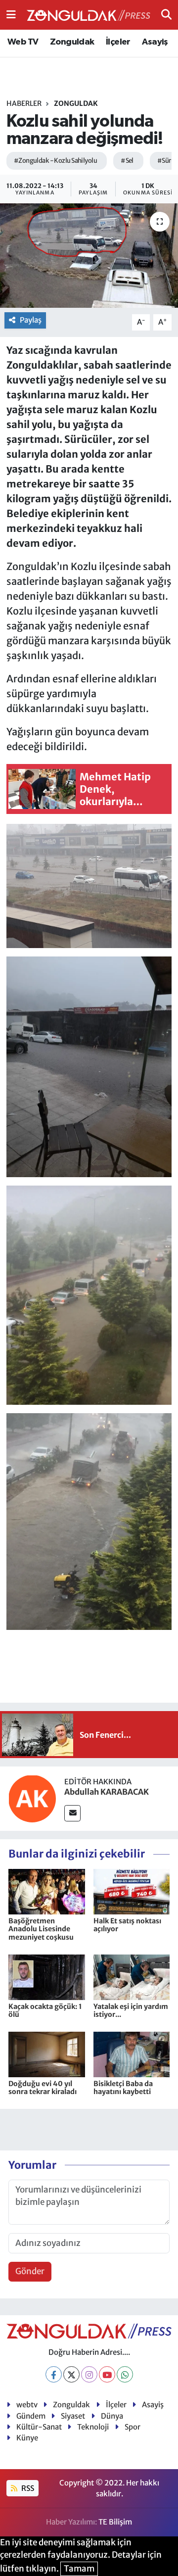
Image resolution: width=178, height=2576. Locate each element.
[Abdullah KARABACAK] (32, 1798)
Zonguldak (72, 42)
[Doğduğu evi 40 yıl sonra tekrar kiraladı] (47, 2054)
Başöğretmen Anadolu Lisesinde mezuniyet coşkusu (41, 1929)
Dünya (112, 2416)
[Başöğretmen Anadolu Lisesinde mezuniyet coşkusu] (47, 1891)
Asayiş (155, 42)
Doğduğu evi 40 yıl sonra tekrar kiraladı (43, 2088)
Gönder (30, 2271)
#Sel (127, 161)
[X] (71, 2374)
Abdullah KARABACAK (107, 1792)
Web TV (23, 42)
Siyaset (73, 2416)
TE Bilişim (115, 2522)
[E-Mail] (72, 1813)
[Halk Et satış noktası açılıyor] (132, 1891)
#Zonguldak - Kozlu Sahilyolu (55, 161)
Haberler (24, 103)
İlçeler (118, 42)
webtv (27, 2405)
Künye (27, 2438)
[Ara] (166, 14)
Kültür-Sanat (39, 2427)
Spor (133, 2427)
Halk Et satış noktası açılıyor (127, 1925)
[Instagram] (89, 2374)
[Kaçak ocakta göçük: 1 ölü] (47, 1977)
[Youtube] (107, 2374)
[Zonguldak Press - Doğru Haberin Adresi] (89, 15)
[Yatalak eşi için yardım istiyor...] (132, 1977)
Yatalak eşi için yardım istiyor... (131, 2011)
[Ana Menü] (11, 14)
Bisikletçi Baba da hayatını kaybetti (123, 2088)
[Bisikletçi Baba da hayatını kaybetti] (132, 2054)
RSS (27, 2488)
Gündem (31, 2416)
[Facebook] (54, 2374)
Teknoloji (93, 2427)
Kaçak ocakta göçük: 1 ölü (45, 2011)
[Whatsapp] (125, 2374)
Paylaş (31, 320)
